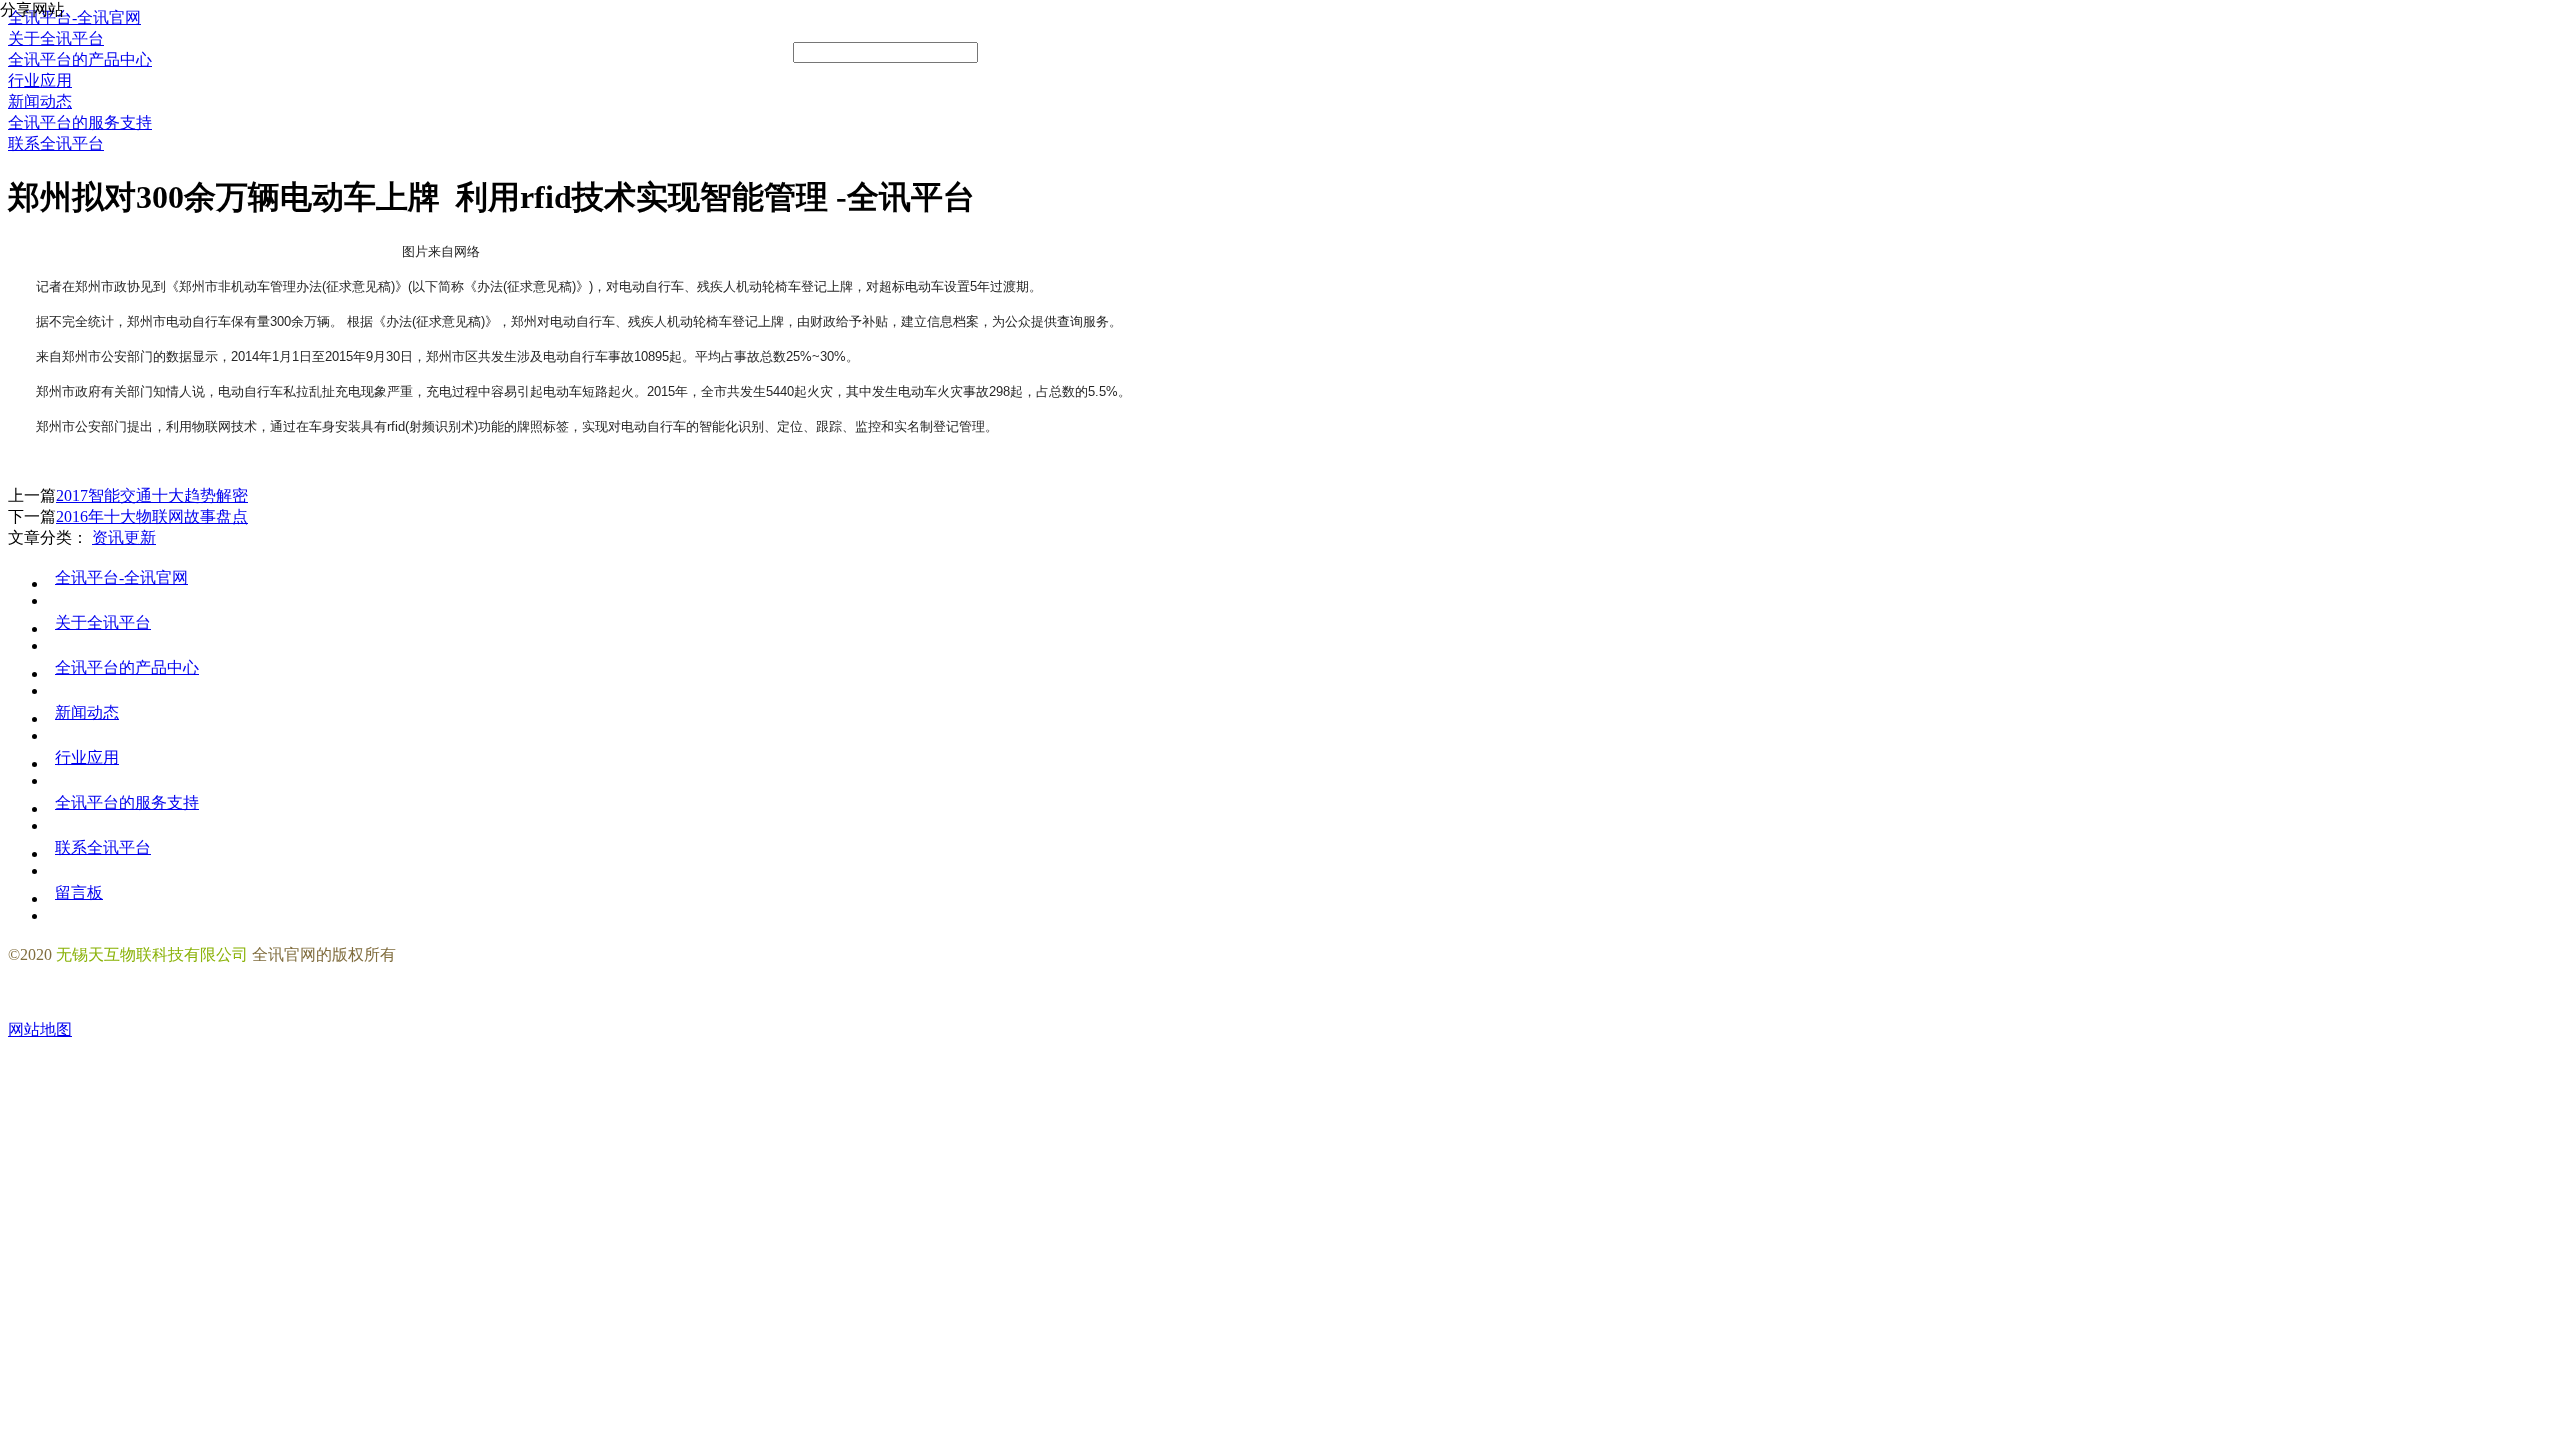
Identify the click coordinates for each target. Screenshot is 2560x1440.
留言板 (79, 892)
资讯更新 (124, 537)
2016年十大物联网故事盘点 (152, 516)
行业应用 (87, 757)
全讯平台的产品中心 (127, 667)
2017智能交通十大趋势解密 (152, 495)
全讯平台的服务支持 (127, 802)
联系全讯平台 (103, 847)
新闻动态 (87, 712)
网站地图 (40, 1029)
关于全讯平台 (103, 622)
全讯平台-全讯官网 (121, 577)
